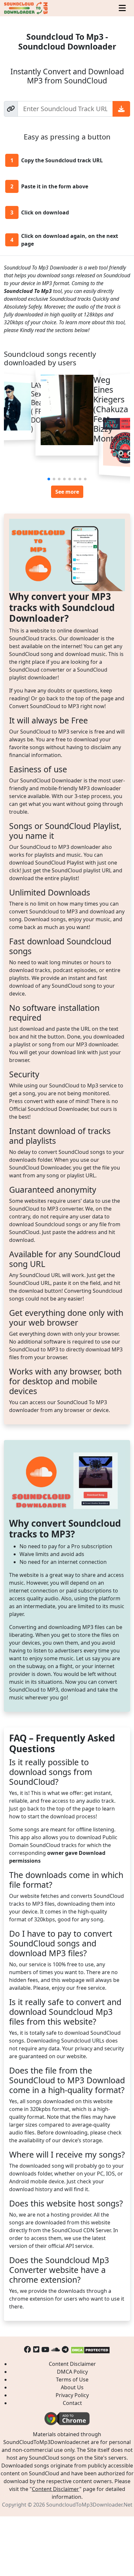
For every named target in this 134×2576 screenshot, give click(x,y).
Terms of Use (72, 2380)
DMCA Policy (72, 2372)
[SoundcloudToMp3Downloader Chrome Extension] (67, 2418)
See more (67, 492)
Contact (72, 2403)
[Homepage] (26, 8)
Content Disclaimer (72, 2364)
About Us (72, 2387)
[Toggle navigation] (122, 8)
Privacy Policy (72, 2395)
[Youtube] (45, 2349)
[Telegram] (65, 2349)
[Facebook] (28, 2349)
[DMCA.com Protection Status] (90, 2349)
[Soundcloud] (55, 2349)
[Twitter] (36, 2349)
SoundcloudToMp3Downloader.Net (89, 2505)
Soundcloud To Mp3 (28, 291)
